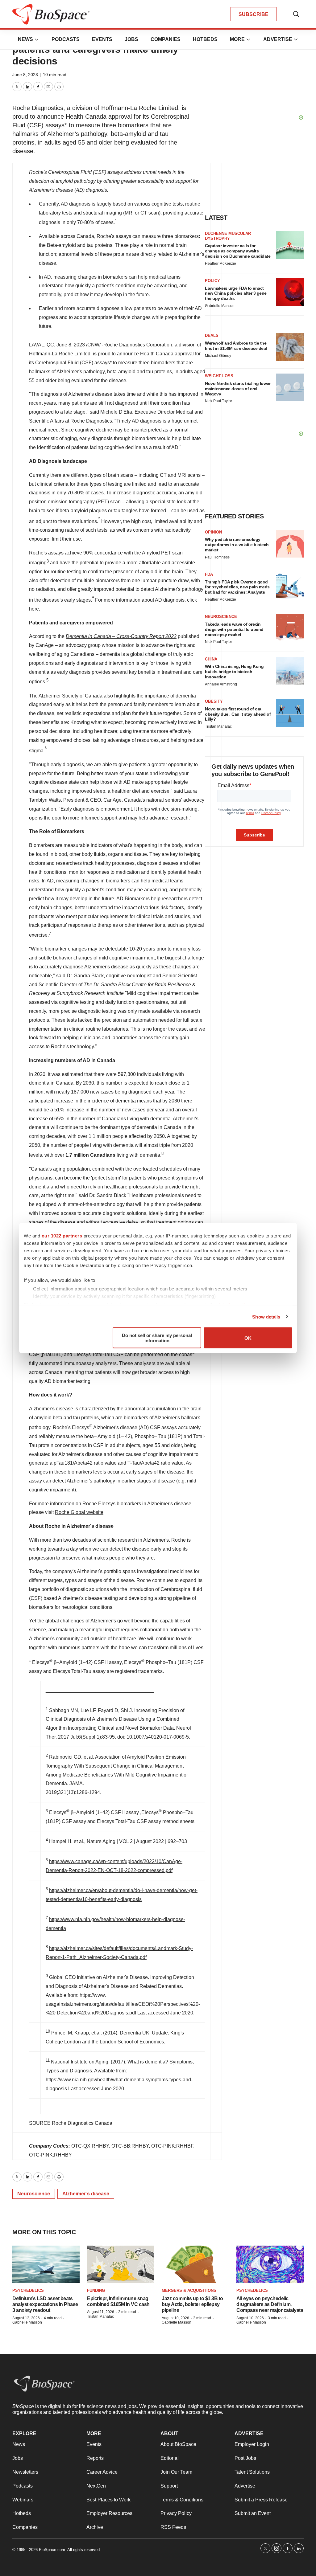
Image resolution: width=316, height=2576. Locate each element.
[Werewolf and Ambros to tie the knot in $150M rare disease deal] (290, 347)
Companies (166, 39)
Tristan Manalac (100, 2316)
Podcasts (66, 39)
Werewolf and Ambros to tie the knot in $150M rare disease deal (236, 346)
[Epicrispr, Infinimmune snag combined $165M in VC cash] (121, 2265)
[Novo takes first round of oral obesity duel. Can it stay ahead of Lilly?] (290, 713)
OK (248, 1338)
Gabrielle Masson (27, 2322)
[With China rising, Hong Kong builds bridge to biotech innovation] (290, 671)
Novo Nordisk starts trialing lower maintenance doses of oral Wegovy (238, 389)
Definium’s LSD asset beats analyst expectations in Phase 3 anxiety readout (45, 2304)
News (25, 39)
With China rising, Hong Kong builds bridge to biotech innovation (234, 672)
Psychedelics (28, 2290)
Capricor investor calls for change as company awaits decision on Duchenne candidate (238, 251)
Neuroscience (34, 2194)
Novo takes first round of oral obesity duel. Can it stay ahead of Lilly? (238, 714)
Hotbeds (205, 39)
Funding (96, 2290)
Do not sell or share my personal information (157, 1338)
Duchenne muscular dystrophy (228, 236)
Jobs (131, 39)
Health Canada (157, 354)
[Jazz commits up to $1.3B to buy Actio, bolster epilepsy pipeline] (195, 2265)
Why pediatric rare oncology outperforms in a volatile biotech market (237, 545)
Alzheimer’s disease (86, 2194)
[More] (37, 39)
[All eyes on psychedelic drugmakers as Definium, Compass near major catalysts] (270, 2265)
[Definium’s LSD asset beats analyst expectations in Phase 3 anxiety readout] (46, 2265)
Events (102, 39)
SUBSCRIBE (254, 14)
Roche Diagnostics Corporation (138, 345)
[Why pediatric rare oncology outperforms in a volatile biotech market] (290, 544)
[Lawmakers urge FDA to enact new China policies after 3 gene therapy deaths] (290, 292)
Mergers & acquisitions (189, 2290)
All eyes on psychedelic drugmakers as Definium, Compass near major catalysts (270, 2304)
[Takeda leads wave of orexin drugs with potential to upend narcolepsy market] (290, 628)
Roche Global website (79, 1512)
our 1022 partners (62, 1236)
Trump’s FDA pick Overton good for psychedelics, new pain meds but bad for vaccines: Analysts (237, 587)
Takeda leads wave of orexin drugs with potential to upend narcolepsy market (234, 629)
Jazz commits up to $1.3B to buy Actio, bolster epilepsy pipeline (192, 2304)
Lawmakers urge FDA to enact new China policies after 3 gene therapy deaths (236, 293)
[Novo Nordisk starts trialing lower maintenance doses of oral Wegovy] (290, 387)
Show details (266, 1317)
